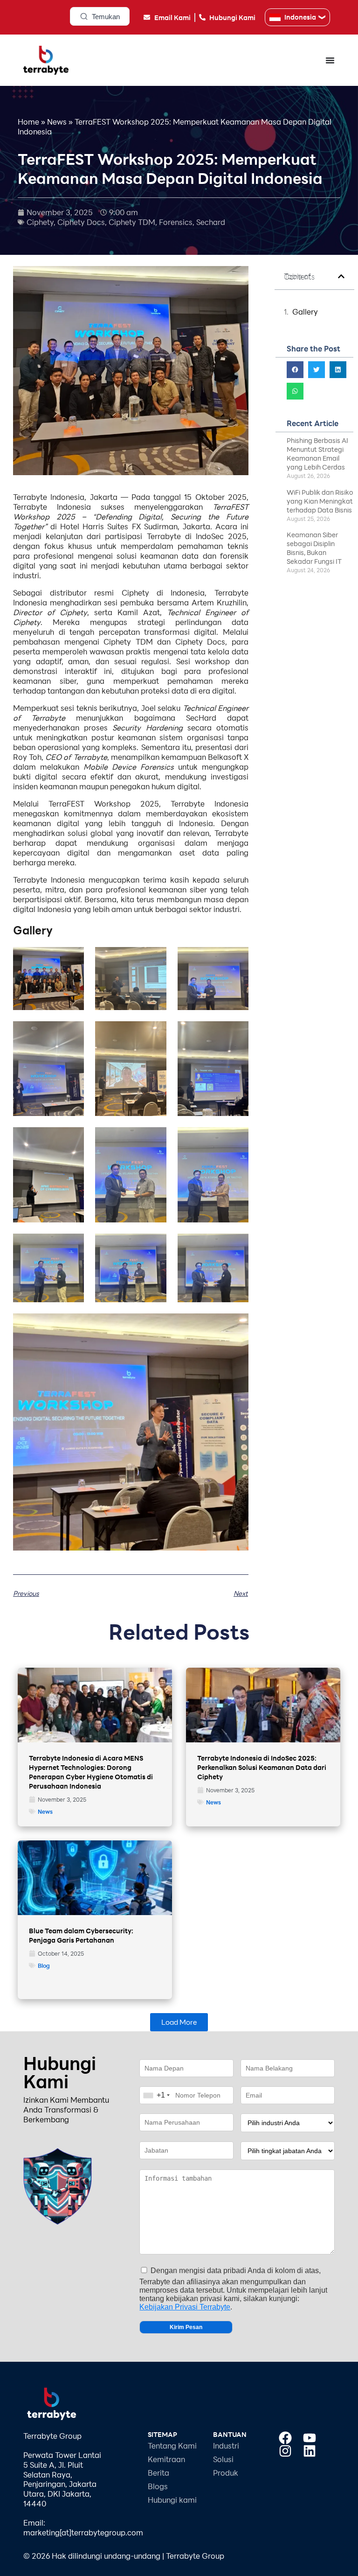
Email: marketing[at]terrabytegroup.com (83, 2527)
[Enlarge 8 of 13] (154, 1139)
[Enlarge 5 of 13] (154, 1033)
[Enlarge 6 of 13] (236, 1033)
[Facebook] (285, 2438)
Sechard (211, 222)
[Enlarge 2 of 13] (154, 959)
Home (28, 122)
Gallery (305, 312)
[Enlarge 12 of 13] (236, 1246)
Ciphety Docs (81, 222)
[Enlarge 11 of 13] (154, 1246)
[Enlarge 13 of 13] (236, 1326)
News (57, 122)
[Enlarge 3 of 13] (236, 959)
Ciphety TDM (132, 222)
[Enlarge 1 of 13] (72, 959)
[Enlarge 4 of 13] (72, 1033)
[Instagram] (285, 2451)
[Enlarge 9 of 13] (236, 1139)
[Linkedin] (310, 2451)
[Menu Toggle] (330, 60)
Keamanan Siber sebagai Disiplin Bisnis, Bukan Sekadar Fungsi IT (314, 548)
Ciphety (40, 222)
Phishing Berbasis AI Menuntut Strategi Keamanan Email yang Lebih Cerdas (317, 454)
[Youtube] (310, 2438)
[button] (341, 276)
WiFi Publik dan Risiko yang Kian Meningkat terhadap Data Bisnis (320, 501)
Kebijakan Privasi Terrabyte (185, 2307)
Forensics (176, 222)
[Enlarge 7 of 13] (72, 1139)
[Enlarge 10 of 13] (72, 1246)
